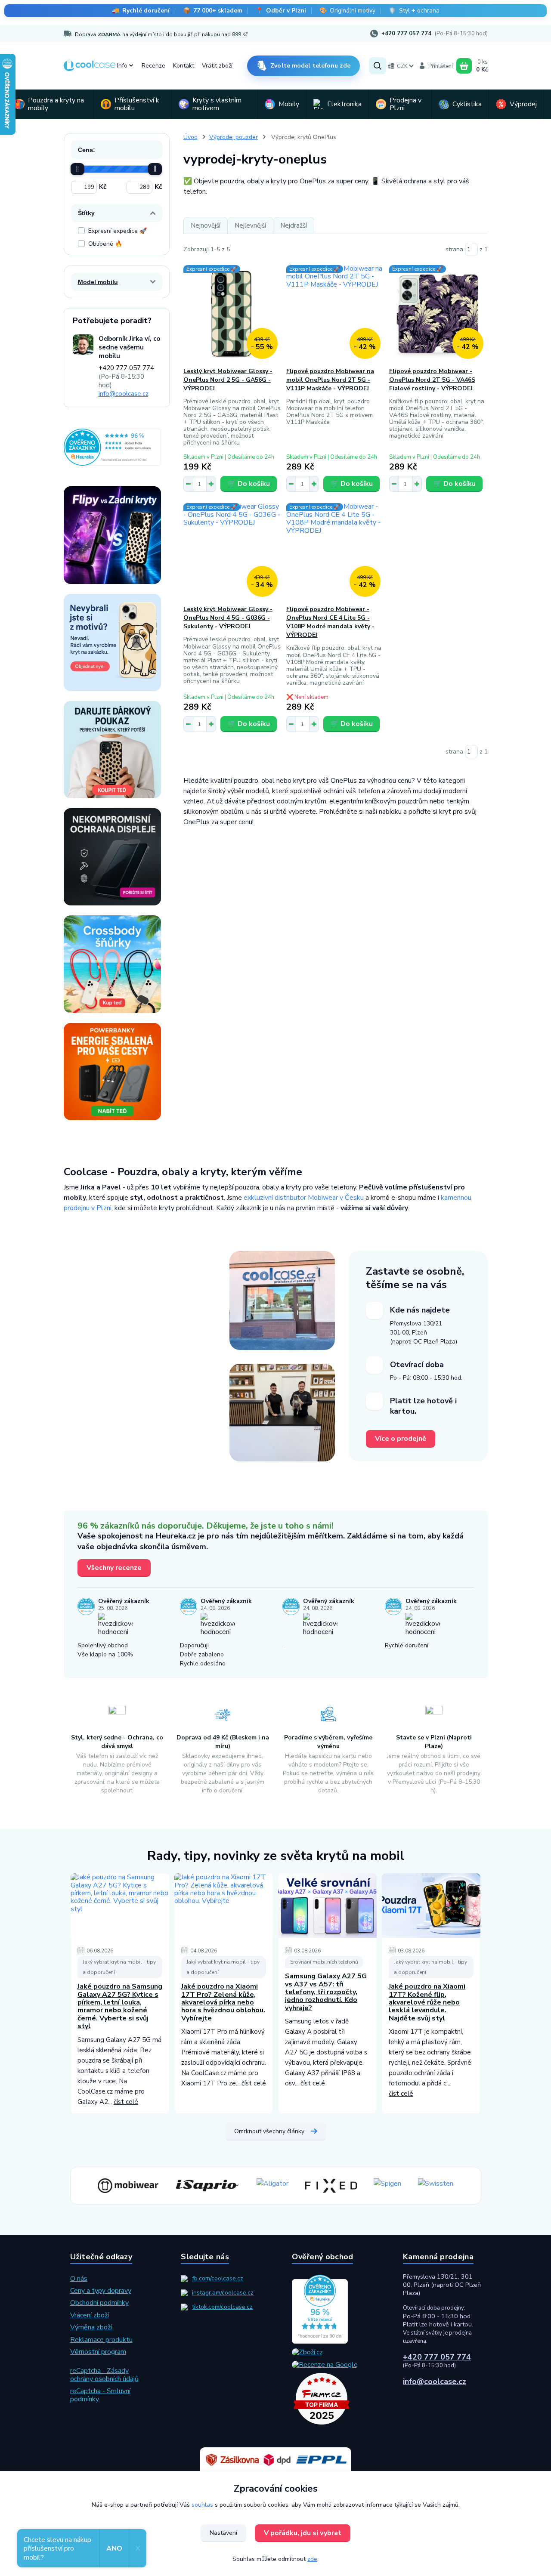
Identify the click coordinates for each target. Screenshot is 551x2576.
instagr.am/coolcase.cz (223, 2293)
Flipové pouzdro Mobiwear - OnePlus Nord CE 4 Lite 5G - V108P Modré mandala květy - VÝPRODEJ (330, 622)
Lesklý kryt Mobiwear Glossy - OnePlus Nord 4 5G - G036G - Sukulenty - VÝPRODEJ (228, 618)
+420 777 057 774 (406, 34)
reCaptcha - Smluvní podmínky (100, 2395)
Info (122, 66)
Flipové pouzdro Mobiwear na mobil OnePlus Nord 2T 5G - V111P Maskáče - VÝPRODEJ (330, 380)
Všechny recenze (114, 1568)
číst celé (126, 2102)
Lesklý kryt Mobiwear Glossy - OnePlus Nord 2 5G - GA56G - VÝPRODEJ (228, 380)
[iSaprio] (207, 2186)
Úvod (190, 137)
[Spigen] (387, 2186)
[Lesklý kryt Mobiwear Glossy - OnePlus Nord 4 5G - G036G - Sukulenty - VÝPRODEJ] (233, 552)
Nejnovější (206, 225)
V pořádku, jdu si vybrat (303, 2533)
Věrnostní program (98, 2352)
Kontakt (184, 66)
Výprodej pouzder (234, 137)
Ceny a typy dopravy (101, 2291)
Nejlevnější (250, 225)
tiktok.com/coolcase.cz (222, 2307)
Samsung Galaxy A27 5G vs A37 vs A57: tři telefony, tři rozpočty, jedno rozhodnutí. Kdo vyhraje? (326, 1992)
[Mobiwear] (128, 2186)
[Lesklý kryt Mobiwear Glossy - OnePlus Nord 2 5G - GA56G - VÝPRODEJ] (233, 314)
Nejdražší (294, 225)
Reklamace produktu (101, 2340)
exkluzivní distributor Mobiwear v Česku (304, 1198)
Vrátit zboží (217, 66)
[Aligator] (272, 2186)
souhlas (202, 2505)
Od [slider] (77, 169)
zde (312, 2559)
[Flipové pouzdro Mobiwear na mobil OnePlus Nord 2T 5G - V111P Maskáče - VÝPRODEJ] (336, 314)
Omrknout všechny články (269, 2131)
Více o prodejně (401, 1439)
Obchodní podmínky (99, 2303)
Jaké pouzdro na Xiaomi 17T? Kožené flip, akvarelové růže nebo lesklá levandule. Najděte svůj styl (427, 2002)
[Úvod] (90, 66)
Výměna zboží (91, 2327)
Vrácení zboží (90, 2315)
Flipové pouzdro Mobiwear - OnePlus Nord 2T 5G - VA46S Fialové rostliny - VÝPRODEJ (432, 380)
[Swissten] (436, 2186)
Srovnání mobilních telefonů (324, 1962)
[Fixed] (331, 2186)
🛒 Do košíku (249, 484)
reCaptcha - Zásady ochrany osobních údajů (104, 2375)
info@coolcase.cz (124, 394)
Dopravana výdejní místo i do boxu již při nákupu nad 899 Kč (161, 34)
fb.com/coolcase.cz (218, 2278)
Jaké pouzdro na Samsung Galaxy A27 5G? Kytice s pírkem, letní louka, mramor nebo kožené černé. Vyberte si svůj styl (120, 2006)
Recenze (153, 66)
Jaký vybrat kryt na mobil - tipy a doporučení (119, 1967)
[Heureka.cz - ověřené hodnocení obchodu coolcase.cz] (112, 447)
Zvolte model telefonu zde (310, 66)
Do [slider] (155, 169)
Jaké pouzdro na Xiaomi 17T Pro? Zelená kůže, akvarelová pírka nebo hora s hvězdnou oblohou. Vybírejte (223, 2002)
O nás (79, 2279)
